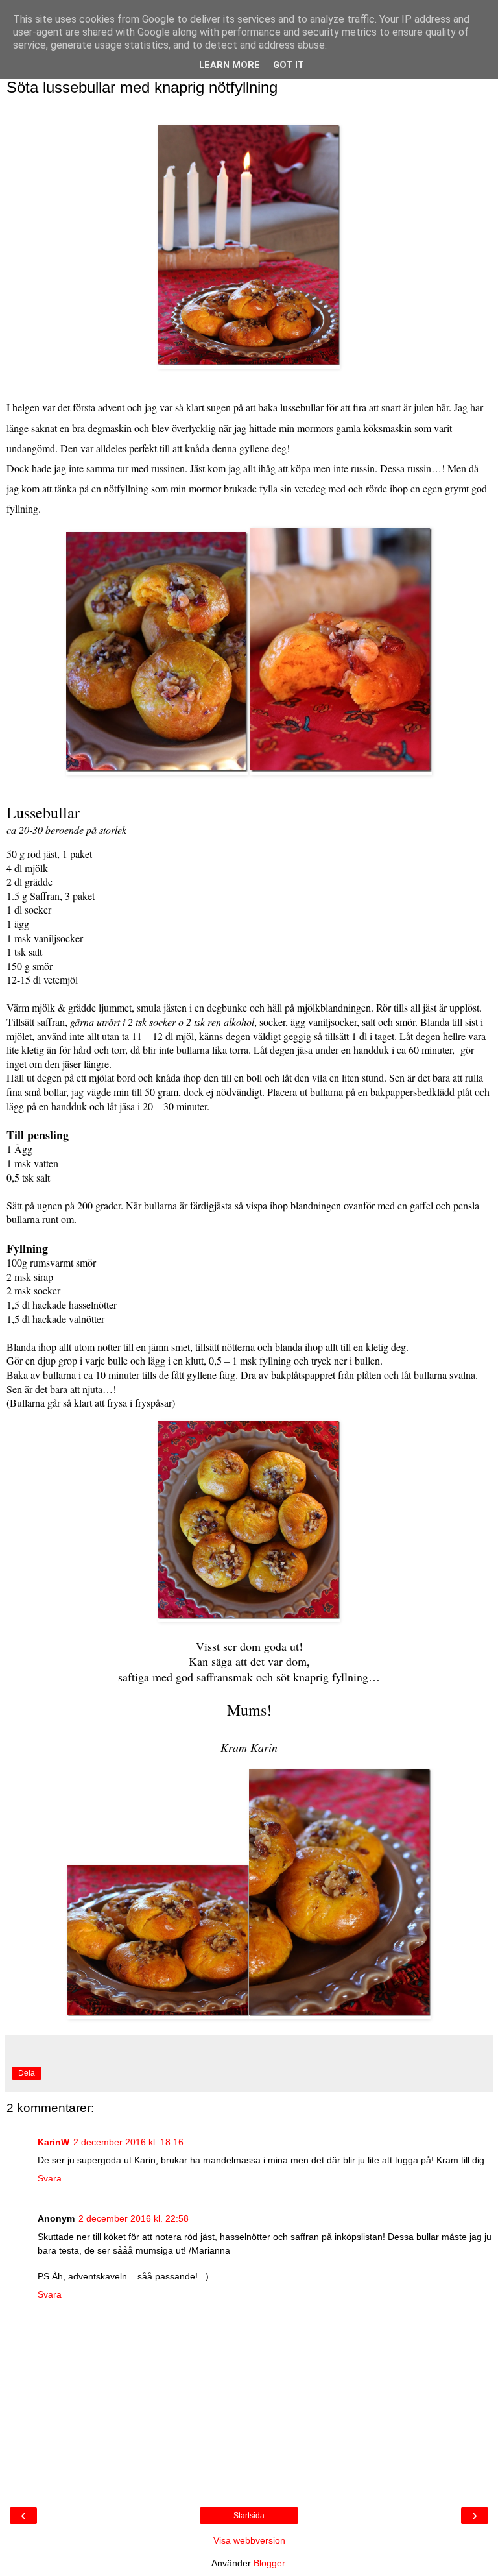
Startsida (249, 2516)
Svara (50, 2178)
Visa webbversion (249, 2540)
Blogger (269, 2563)
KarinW (53, 2142)
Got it (289, 65)
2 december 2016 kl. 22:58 (134, 2218)
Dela (27, 2073)
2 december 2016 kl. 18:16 (128, 2142)
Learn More (230, 65)
